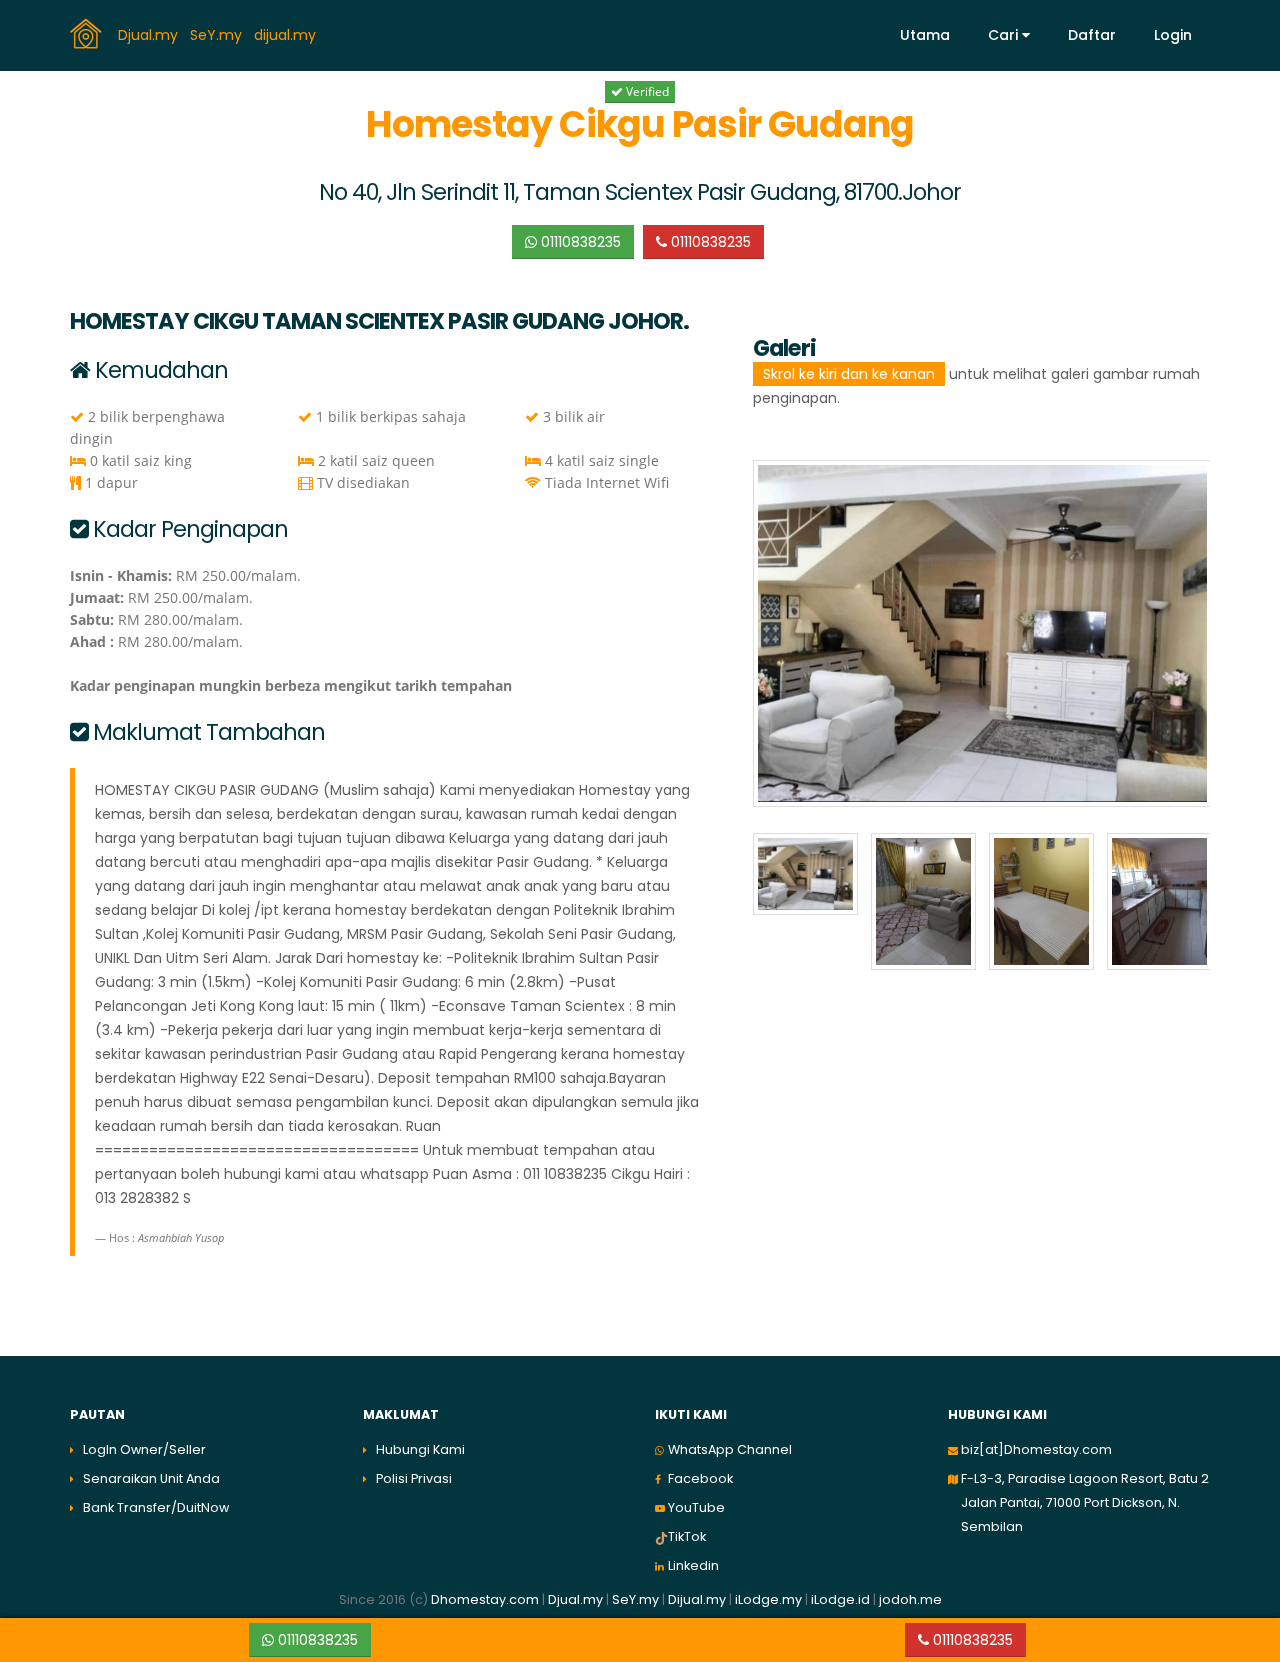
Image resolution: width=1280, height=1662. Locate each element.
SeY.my (218, 34)
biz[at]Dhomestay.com (1036, 1449)
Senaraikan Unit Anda (151, 1478)
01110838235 (579, 242)
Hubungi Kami (420, 1449)
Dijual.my (697, 1599)
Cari (1005, 35)
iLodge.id (842, 1599)
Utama (925, 35)
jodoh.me (910, 1599)
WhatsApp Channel (730, 1449)
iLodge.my (768, 1599)
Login (1173, 35)
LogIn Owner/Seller (144, 1449)
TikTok (687, 1536)
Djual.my (150, 34)
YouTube (696, 1507)
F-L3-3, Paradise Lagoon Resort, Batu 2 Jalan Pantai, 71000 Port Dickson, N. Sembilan (1085, 1502)
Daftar (1092, 35)
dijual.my (287, 34)
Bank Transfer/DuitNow (156, 1507)
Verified (646, 91)
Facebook (700, 1478)
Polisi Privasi (414, 1478)
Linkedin (693, 1565)
